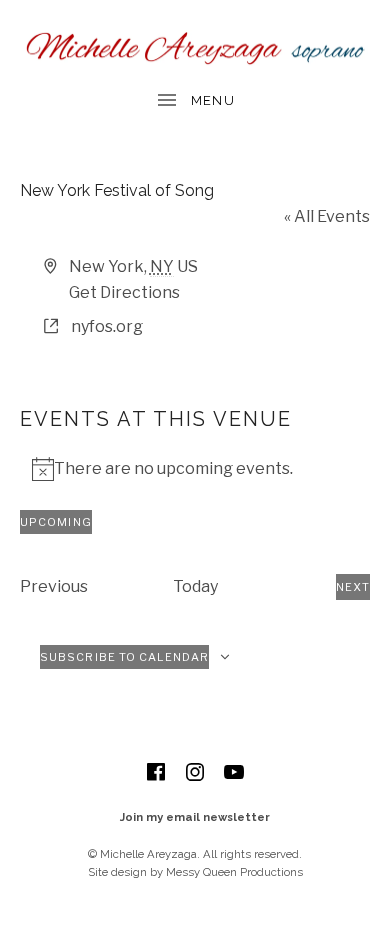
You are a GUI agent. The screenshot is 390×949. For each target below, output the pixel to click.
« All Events (327, 216)
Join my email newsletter (195, 817)
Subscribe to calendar (124, 657)
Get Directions (124, 292)
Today (195, 586)
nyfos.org (107, 326)
